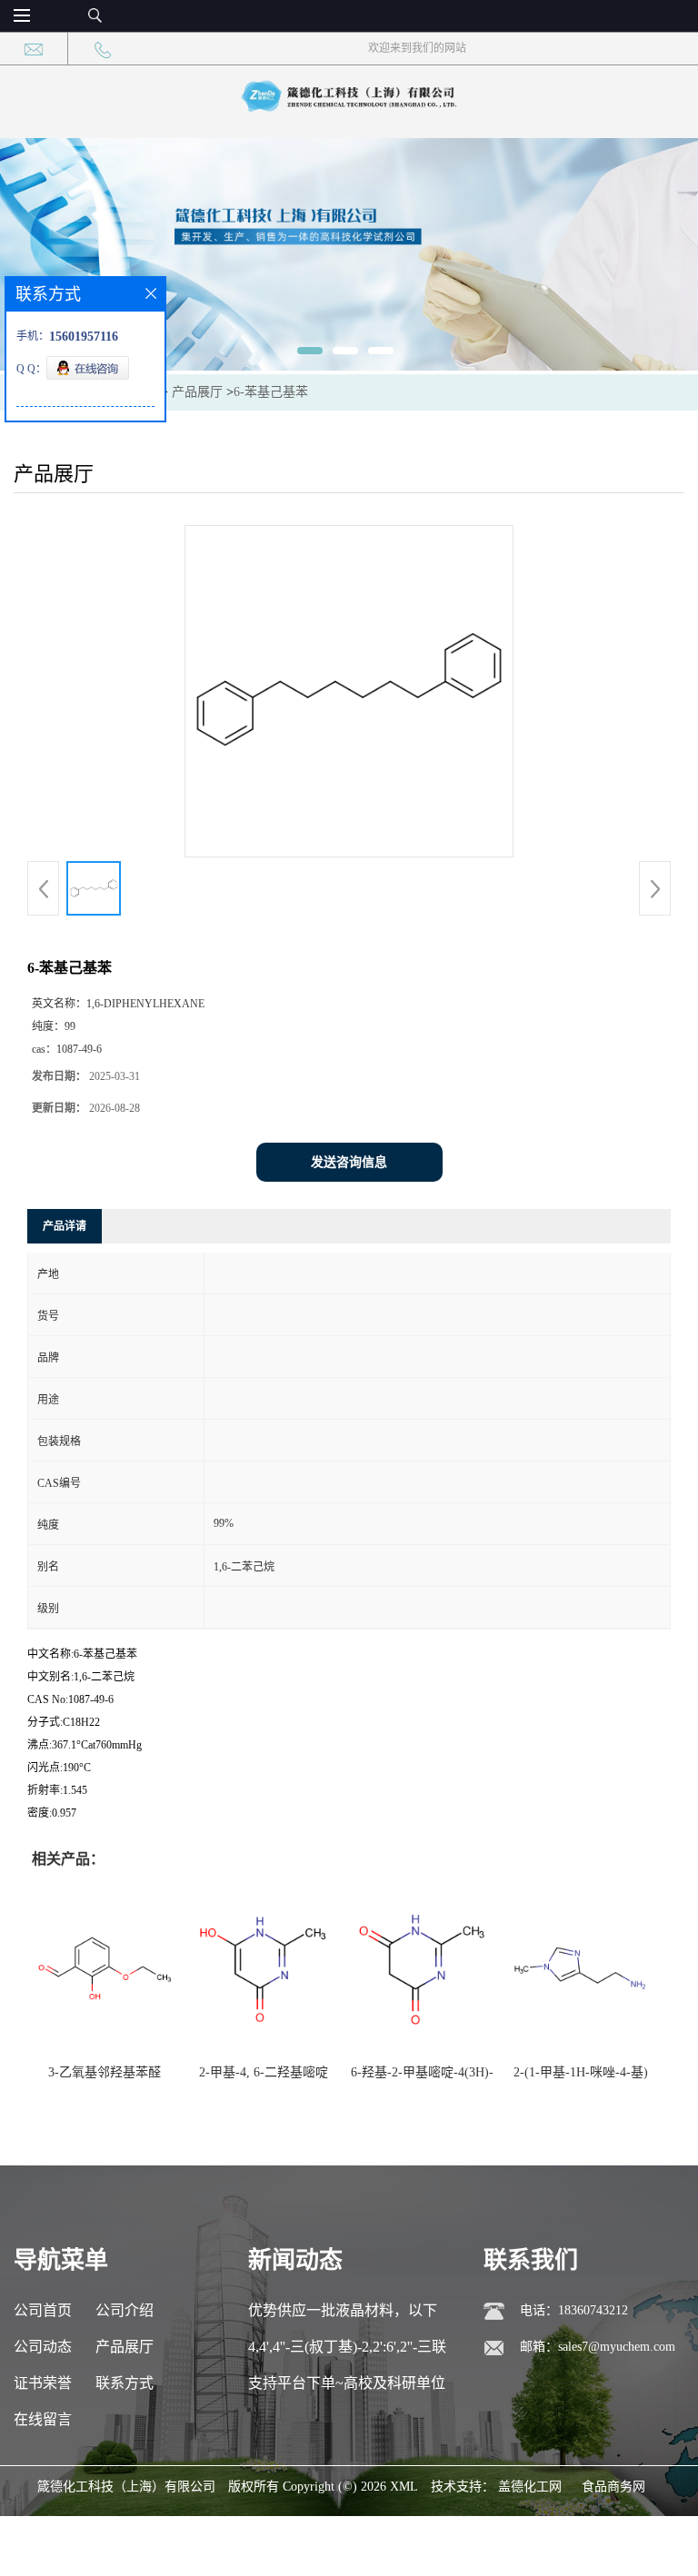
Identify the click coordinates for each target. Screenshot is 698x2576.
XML (404, 2487)
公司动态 (43, 2347)
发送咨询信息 (349, 1162)
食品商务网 (613, 2487)
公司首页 (43, 2310)
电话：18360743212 (574, 2310)
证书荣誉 (43, 2383)
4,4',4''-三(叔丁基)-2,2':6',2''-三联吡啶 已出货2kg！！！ (347, 2352)
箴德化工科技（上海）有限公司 (126, 2487)
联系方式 (125, 2383)
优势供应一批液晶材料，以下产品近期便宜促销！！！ (343, 2316)
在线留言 (43, 2419)
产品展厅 (197, 392)
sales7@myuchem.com (617, 2347)
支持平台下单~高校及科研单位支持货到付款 (347, 2388)
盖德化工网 (530, 2487)
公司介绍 (125, 2310)
